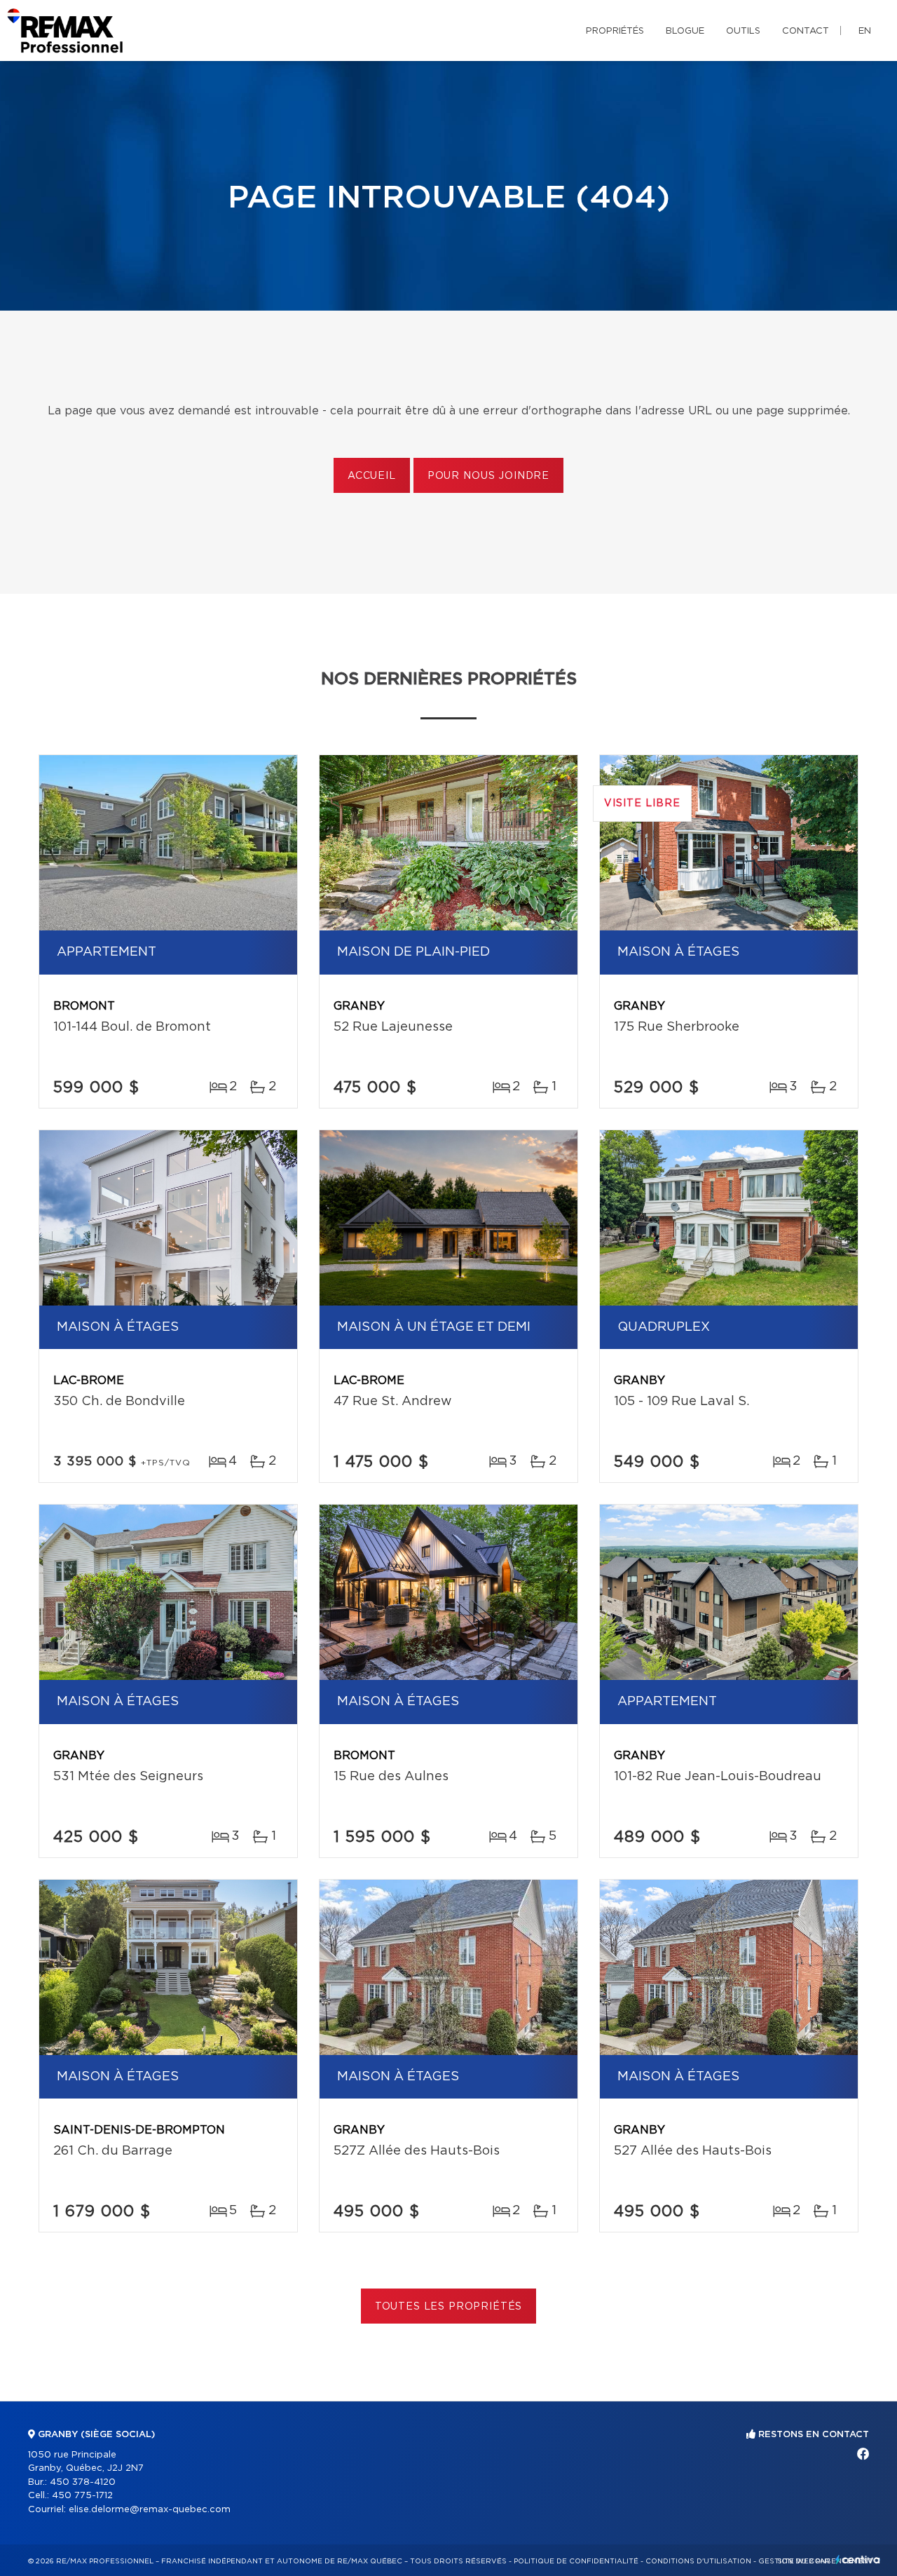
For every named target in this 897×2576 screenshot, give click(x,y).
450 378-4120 (83, 2482)
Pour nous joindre (488, 476)
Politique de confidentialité (576, 2561)
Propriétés (615, 31)
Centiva (858, 2560)
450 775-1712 (82, 2496)
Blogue (685, 31)
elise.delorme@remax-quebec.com (150, 2510)
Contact (806, 31)
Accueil (372, 476)
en (865, 31)
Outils (743, 31)
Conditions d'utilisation (698, 2561)
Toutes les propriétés (449, 2307)
